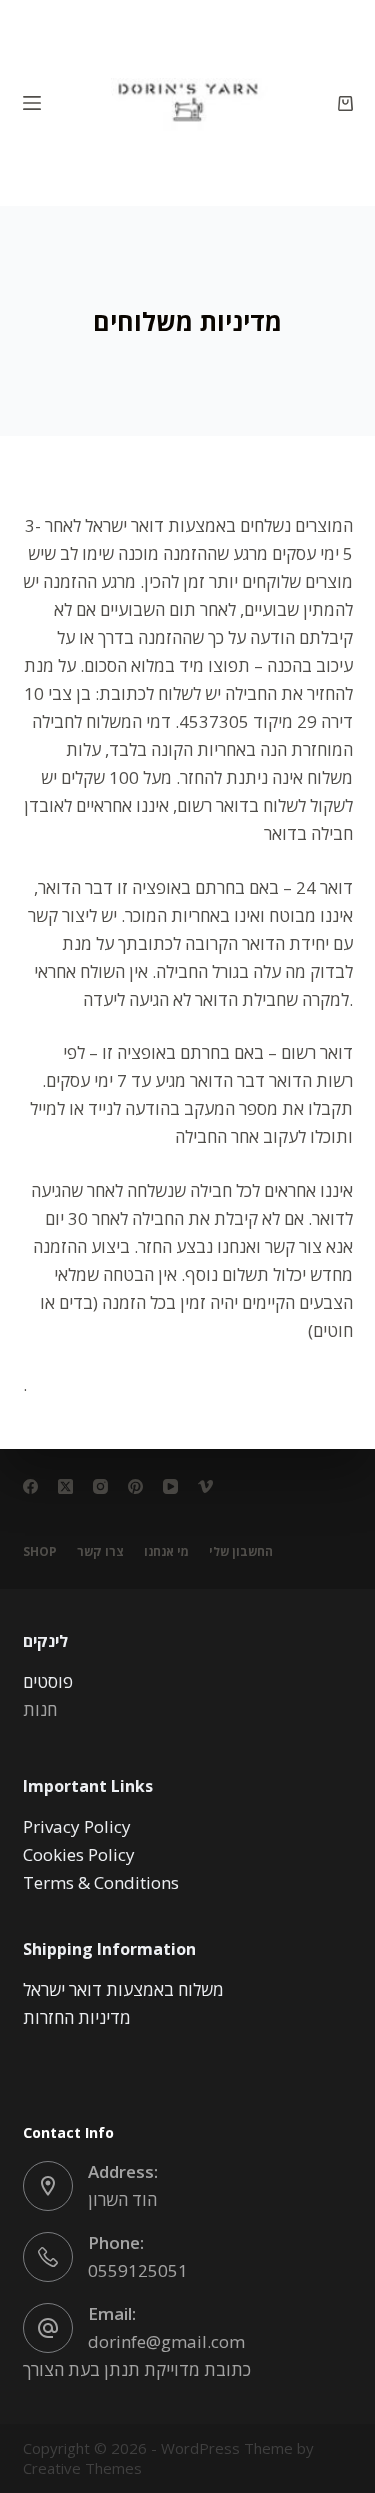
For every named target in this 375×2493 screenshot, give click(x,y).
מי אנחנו (166, 1552)
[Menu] (32, 103)
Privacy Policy (77, 1826)
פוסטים (48, 1681)
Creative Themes (82, 2468)
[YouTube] (170, 1486)
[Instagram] (100, 1486)
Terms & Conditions (101, 1882)
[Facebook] (30, 1486)
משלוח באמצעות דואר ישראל (123, 1989)
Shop (40, 1552)
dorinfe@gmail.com (166, 2341)
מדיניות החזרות (77, 2017)
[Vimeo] (205, 1486)
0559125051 (138, 2270)
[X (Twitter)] (65, 1486)
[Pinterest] (135, 1486)
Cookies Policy (79, 1854)
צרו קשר (100, 1552)
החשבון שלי (241, 1552)
